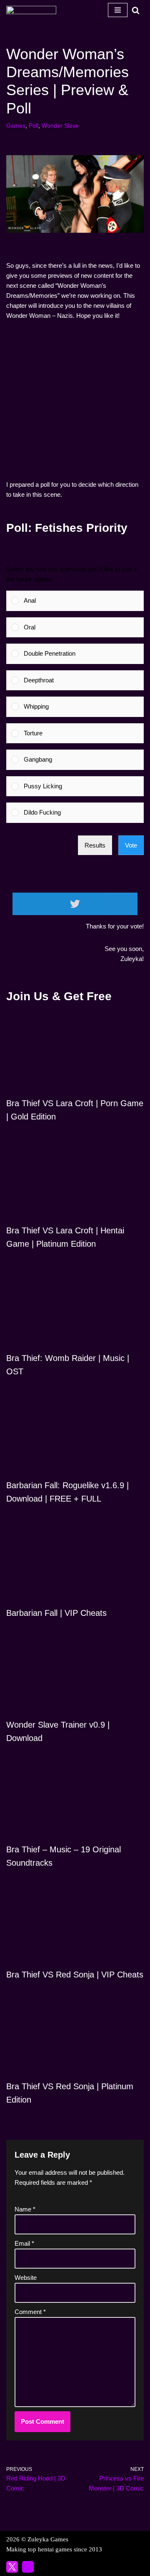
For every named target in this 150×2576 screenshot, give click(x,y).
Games (16, 126)
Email (24, 2243)
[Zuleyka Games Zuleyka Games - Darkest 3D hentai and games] (31, 10)
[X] (12, 2567)
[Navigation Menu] (118, 10)
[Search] (136, 10)
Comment (30, 2312)
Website (26, 2278)
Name (25, 2209)
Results (95, 845)
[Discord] (28, 2567)
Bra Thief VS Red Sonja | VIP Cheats (75, 1975)
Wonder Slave (60, 126)
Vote (131, 845)
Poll (34, 126)
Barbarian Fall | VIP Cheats (56, 1613)
